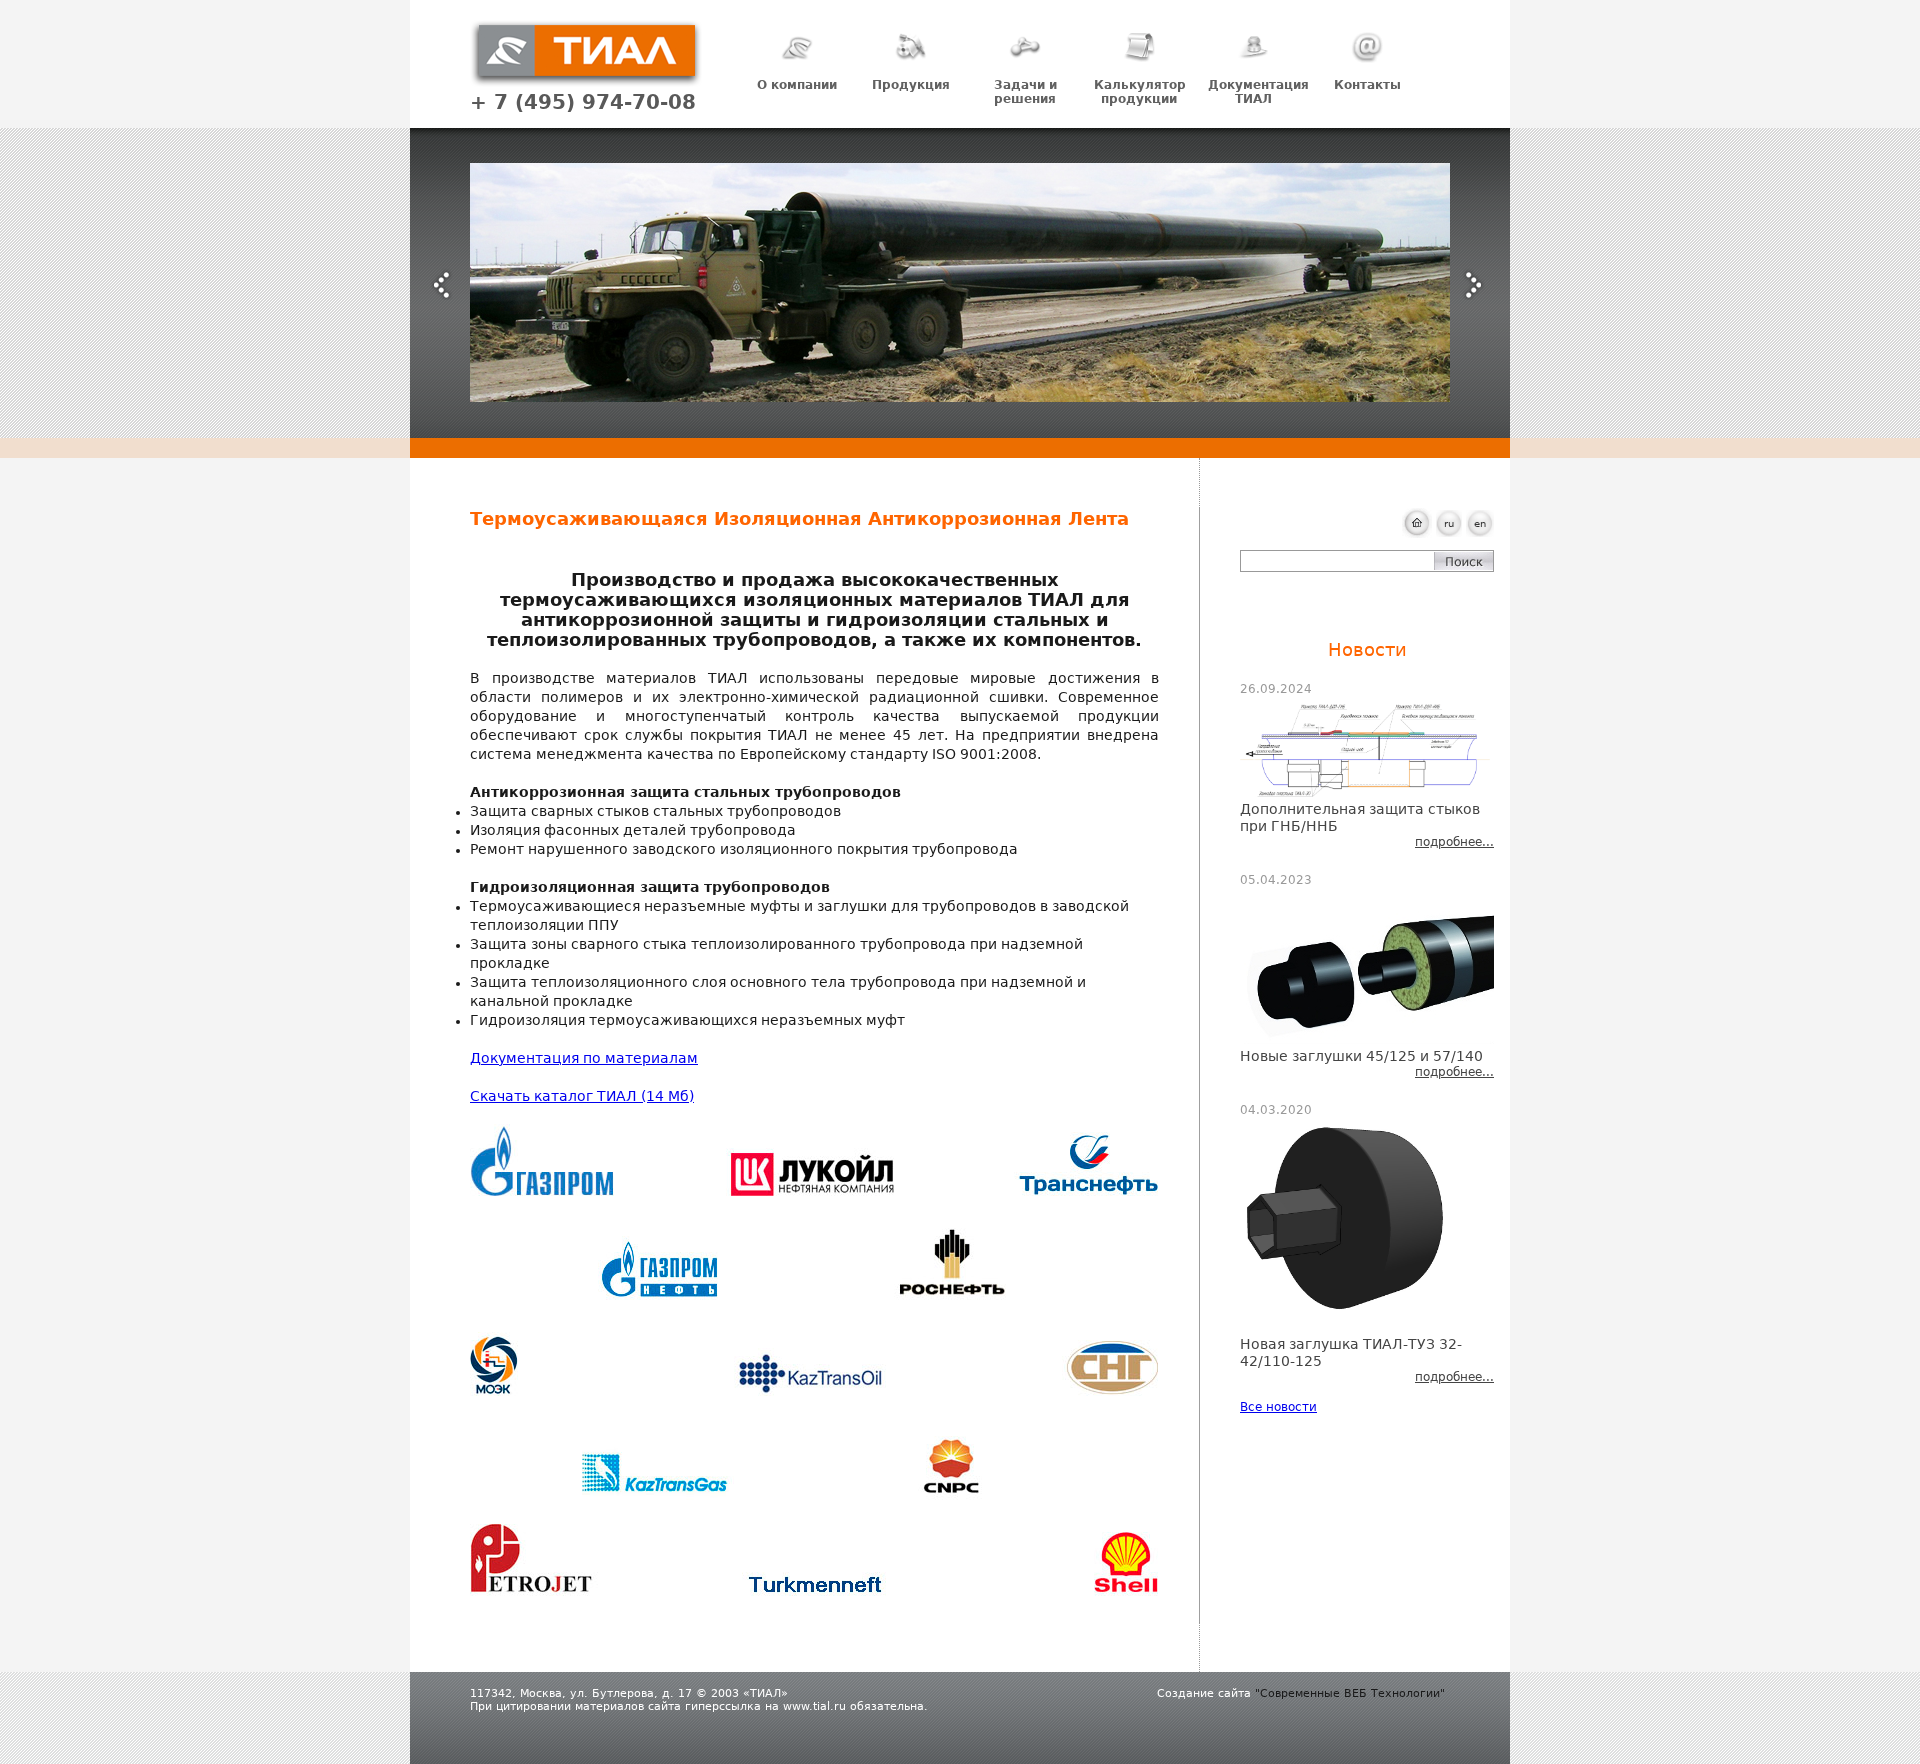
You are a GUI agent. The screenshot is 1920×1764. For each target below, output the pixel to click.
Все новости (1278, 1407)
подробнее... (1454, 842)
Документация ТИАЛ (1258, 92)
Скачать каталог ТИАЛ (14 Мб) (582, 1096)
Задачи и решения (1025, 92)
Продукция (911, 85)
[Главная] (586, 83)
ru (1449, 523)
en (1480, 523)
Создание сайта (1204, 1693)
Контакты (1367, 85)
